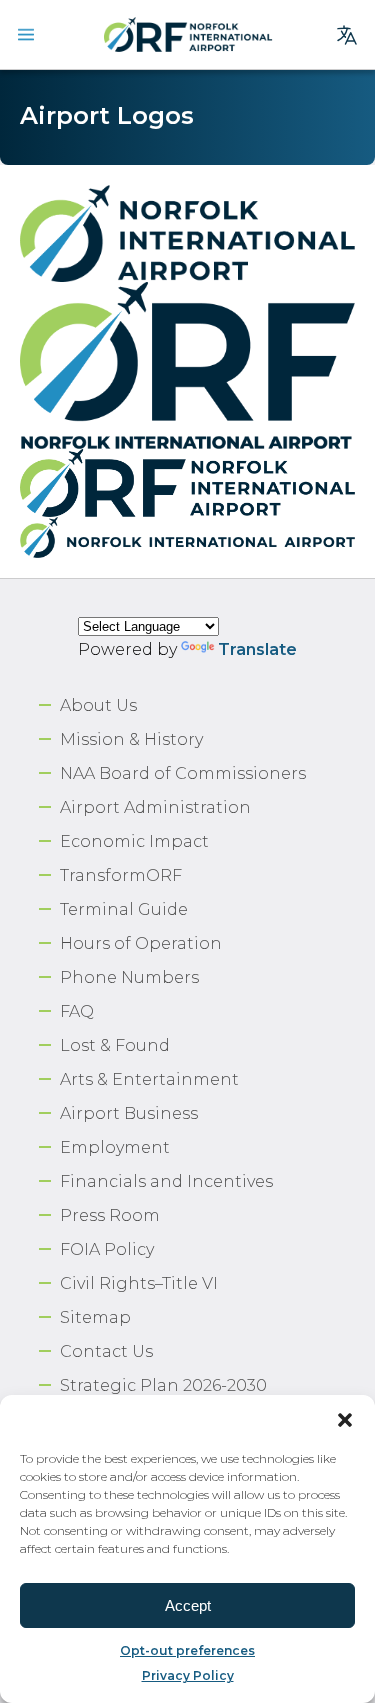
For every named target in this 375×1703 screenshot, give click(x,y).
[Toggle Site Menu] (26, 35)
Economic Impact (134, 841)
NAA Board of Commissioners (183, 773)
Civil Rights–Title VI (139, 1283)
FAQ (77, 1011)
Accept (188, 1605)
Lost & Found (115, 1045)
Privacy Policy (188, 1675)
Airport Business (129, 1113)
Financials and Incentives (166, 1181)
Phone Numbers (129, 977)
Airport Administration (155, 807)
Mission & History (131, 739)
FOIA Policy (107, 1249)
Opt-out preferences (187, 1650)
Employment (115, 1147)
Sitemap (95, 1317)
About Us (98, 705)
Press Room (110, 1215)
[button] (345, 1420)
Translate (257, 649)
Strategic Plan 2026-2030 (163, 1385)
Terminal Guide (124, 909)
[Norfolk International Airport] (188, 35)
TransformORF (121, 875)
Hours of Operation (141, 943)
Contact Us (106, 1351)
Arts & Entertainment (149, 1079)
